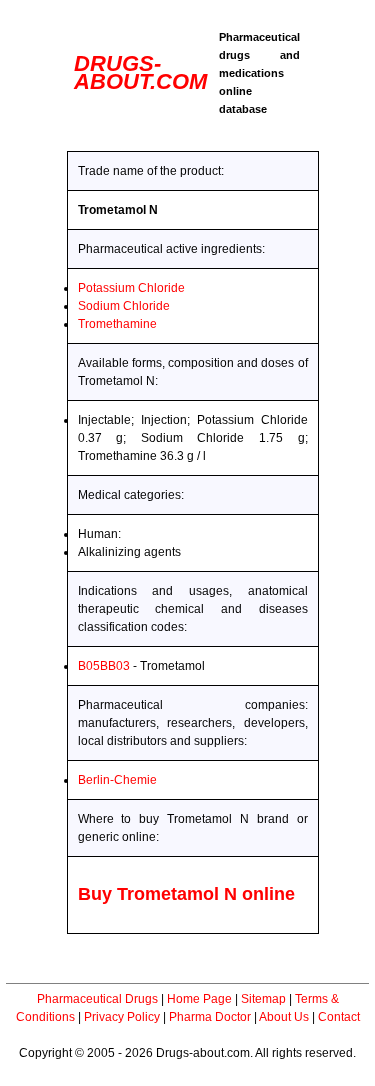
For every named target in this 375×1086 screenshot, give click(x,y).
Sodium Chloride (124, 306)
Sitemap (263, 999)
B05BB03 (104, 666)
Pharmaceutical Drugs (97, 999)
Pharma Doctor (210, 1017)
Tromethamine (117, 324)
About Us (284, 1017)
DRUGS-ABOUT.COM (140, 72)
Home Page (199, 999)
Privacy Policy (122, 1017)
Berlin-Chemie (117, 780)
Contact (339, 1017)
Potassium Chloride (131, 288)
